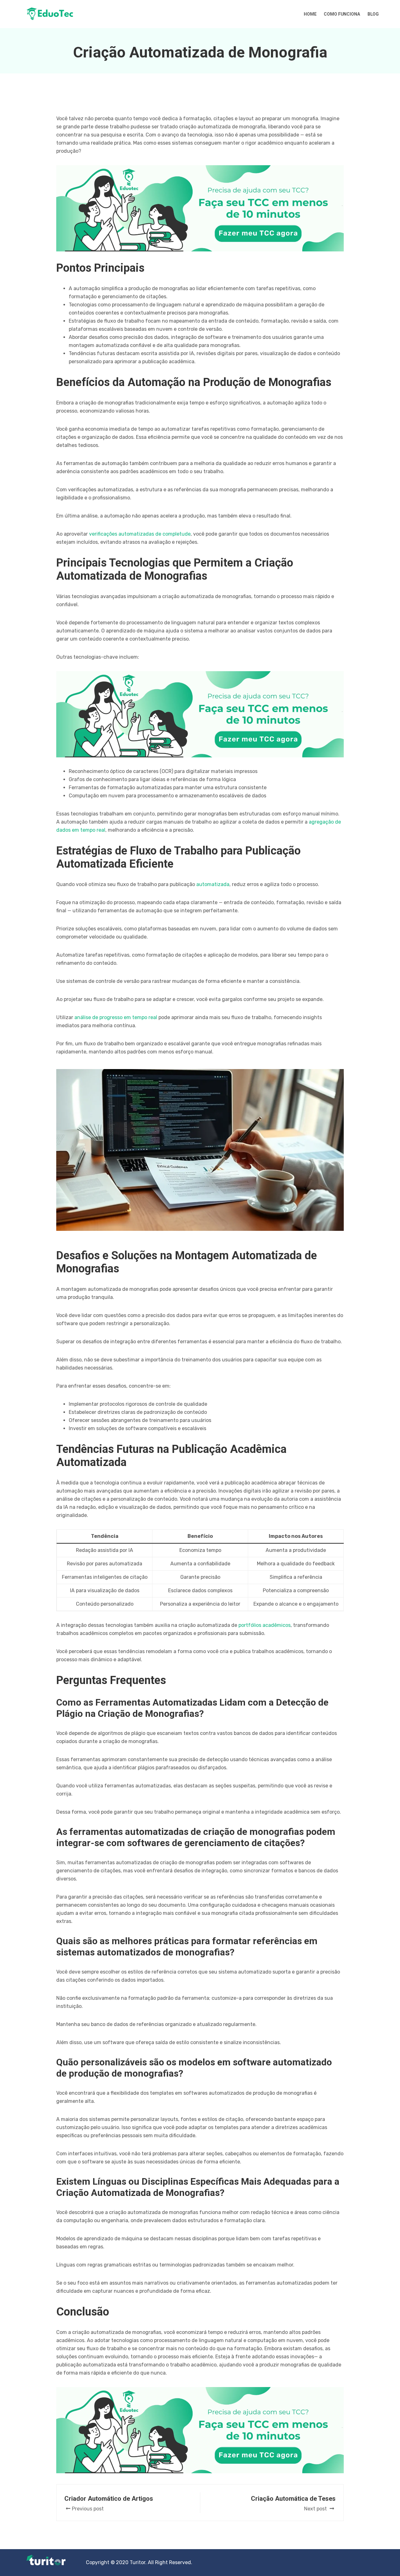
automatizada (213, 884)
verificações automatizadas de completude (140, 534)
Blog (373, 14)
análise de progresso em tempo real (116, 1017)
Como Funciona (342, 14)
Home (310, 14)
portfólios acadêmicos (265, 1625)
